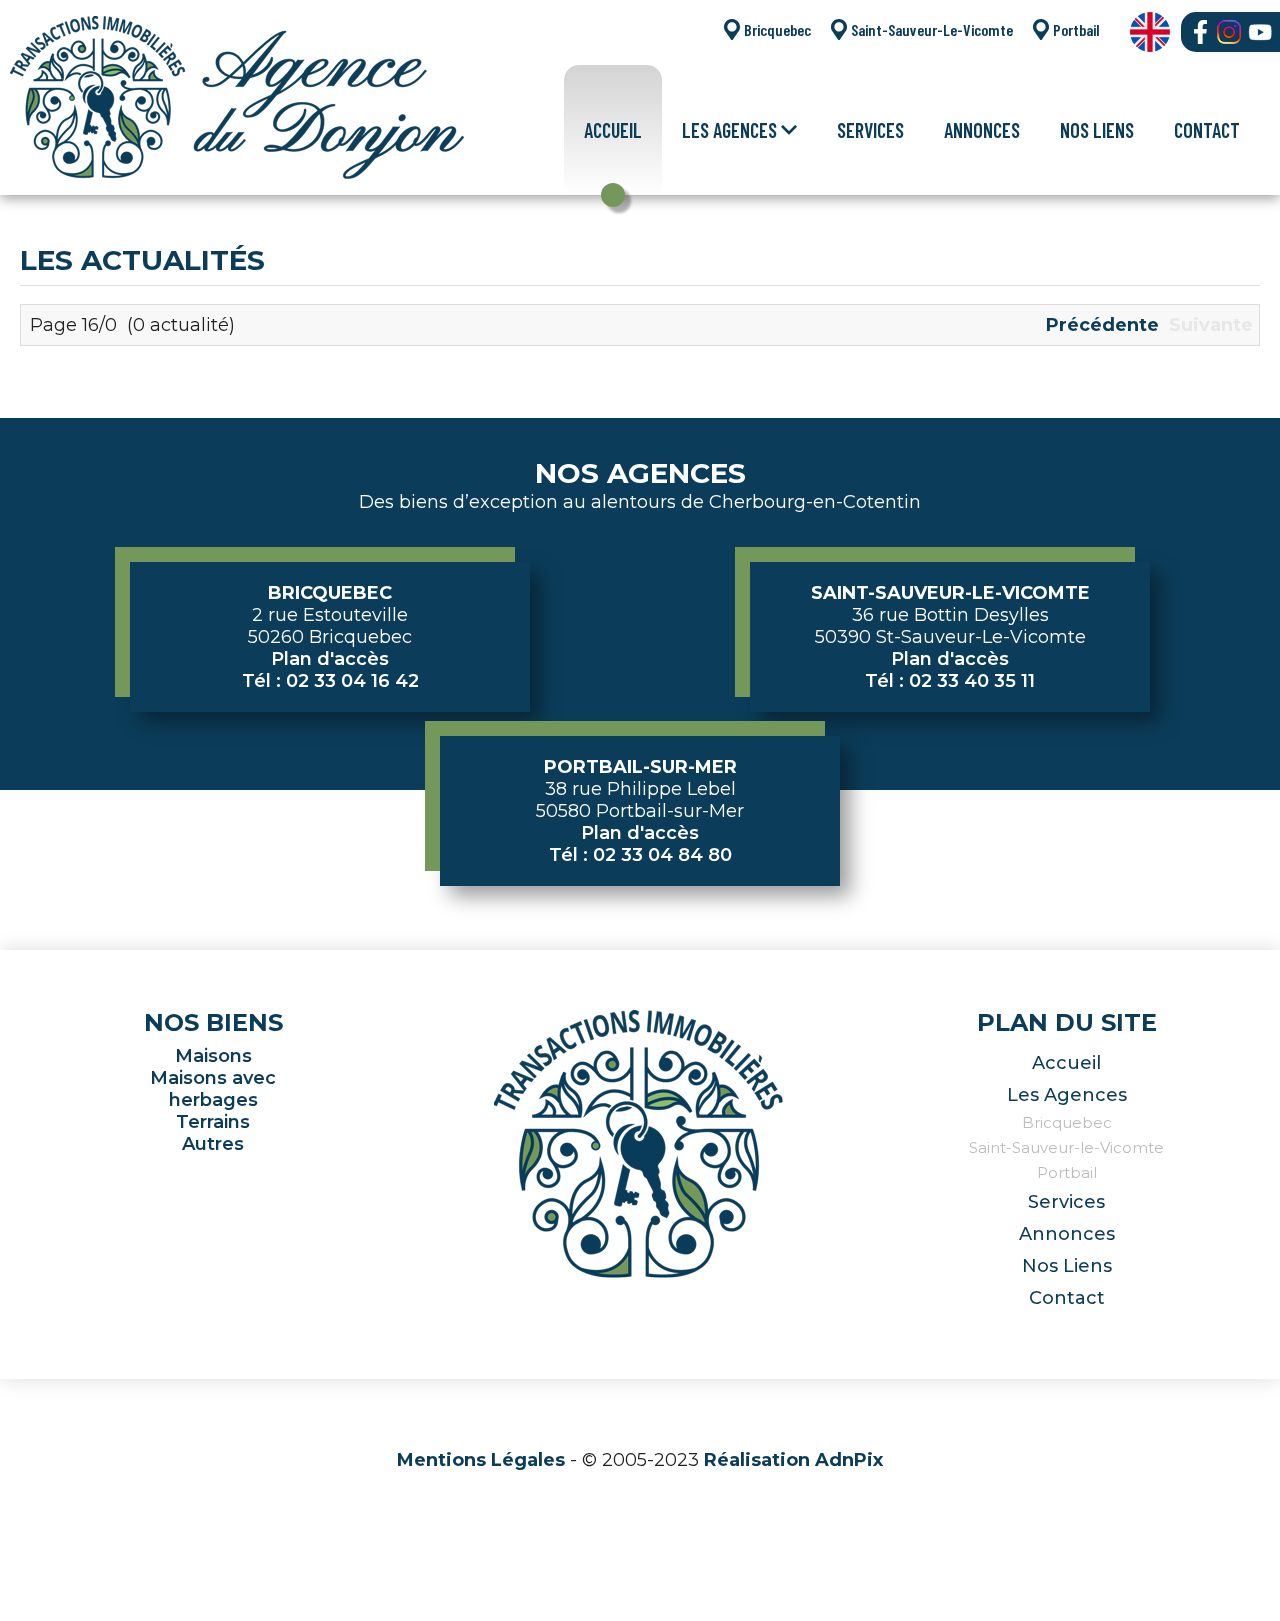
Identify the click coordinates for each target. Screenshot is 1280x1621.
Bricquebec (777, 29)
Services (870, 130)
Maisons (213, 1056)
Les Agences (1067, 1095)
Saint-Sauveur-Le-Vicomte (932, 29)
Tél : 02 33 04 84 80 (640, 855)
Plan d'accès (330, 659)
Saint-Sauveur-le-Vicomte (1066, 1147)
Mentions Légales (481, 1460)
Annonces (982, 130)
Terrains (213, 1122)
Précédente (1102, 325)
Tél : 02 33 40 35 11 (950, 681)
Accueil (613, 130)
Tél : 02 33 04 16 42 (330, 681)
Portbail (1076, 29)
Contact (1207, 130)
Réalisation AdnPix (793, 1460)
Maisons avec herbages (213, 1089)
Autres (213, 1144)
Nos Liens (1097, 130)
